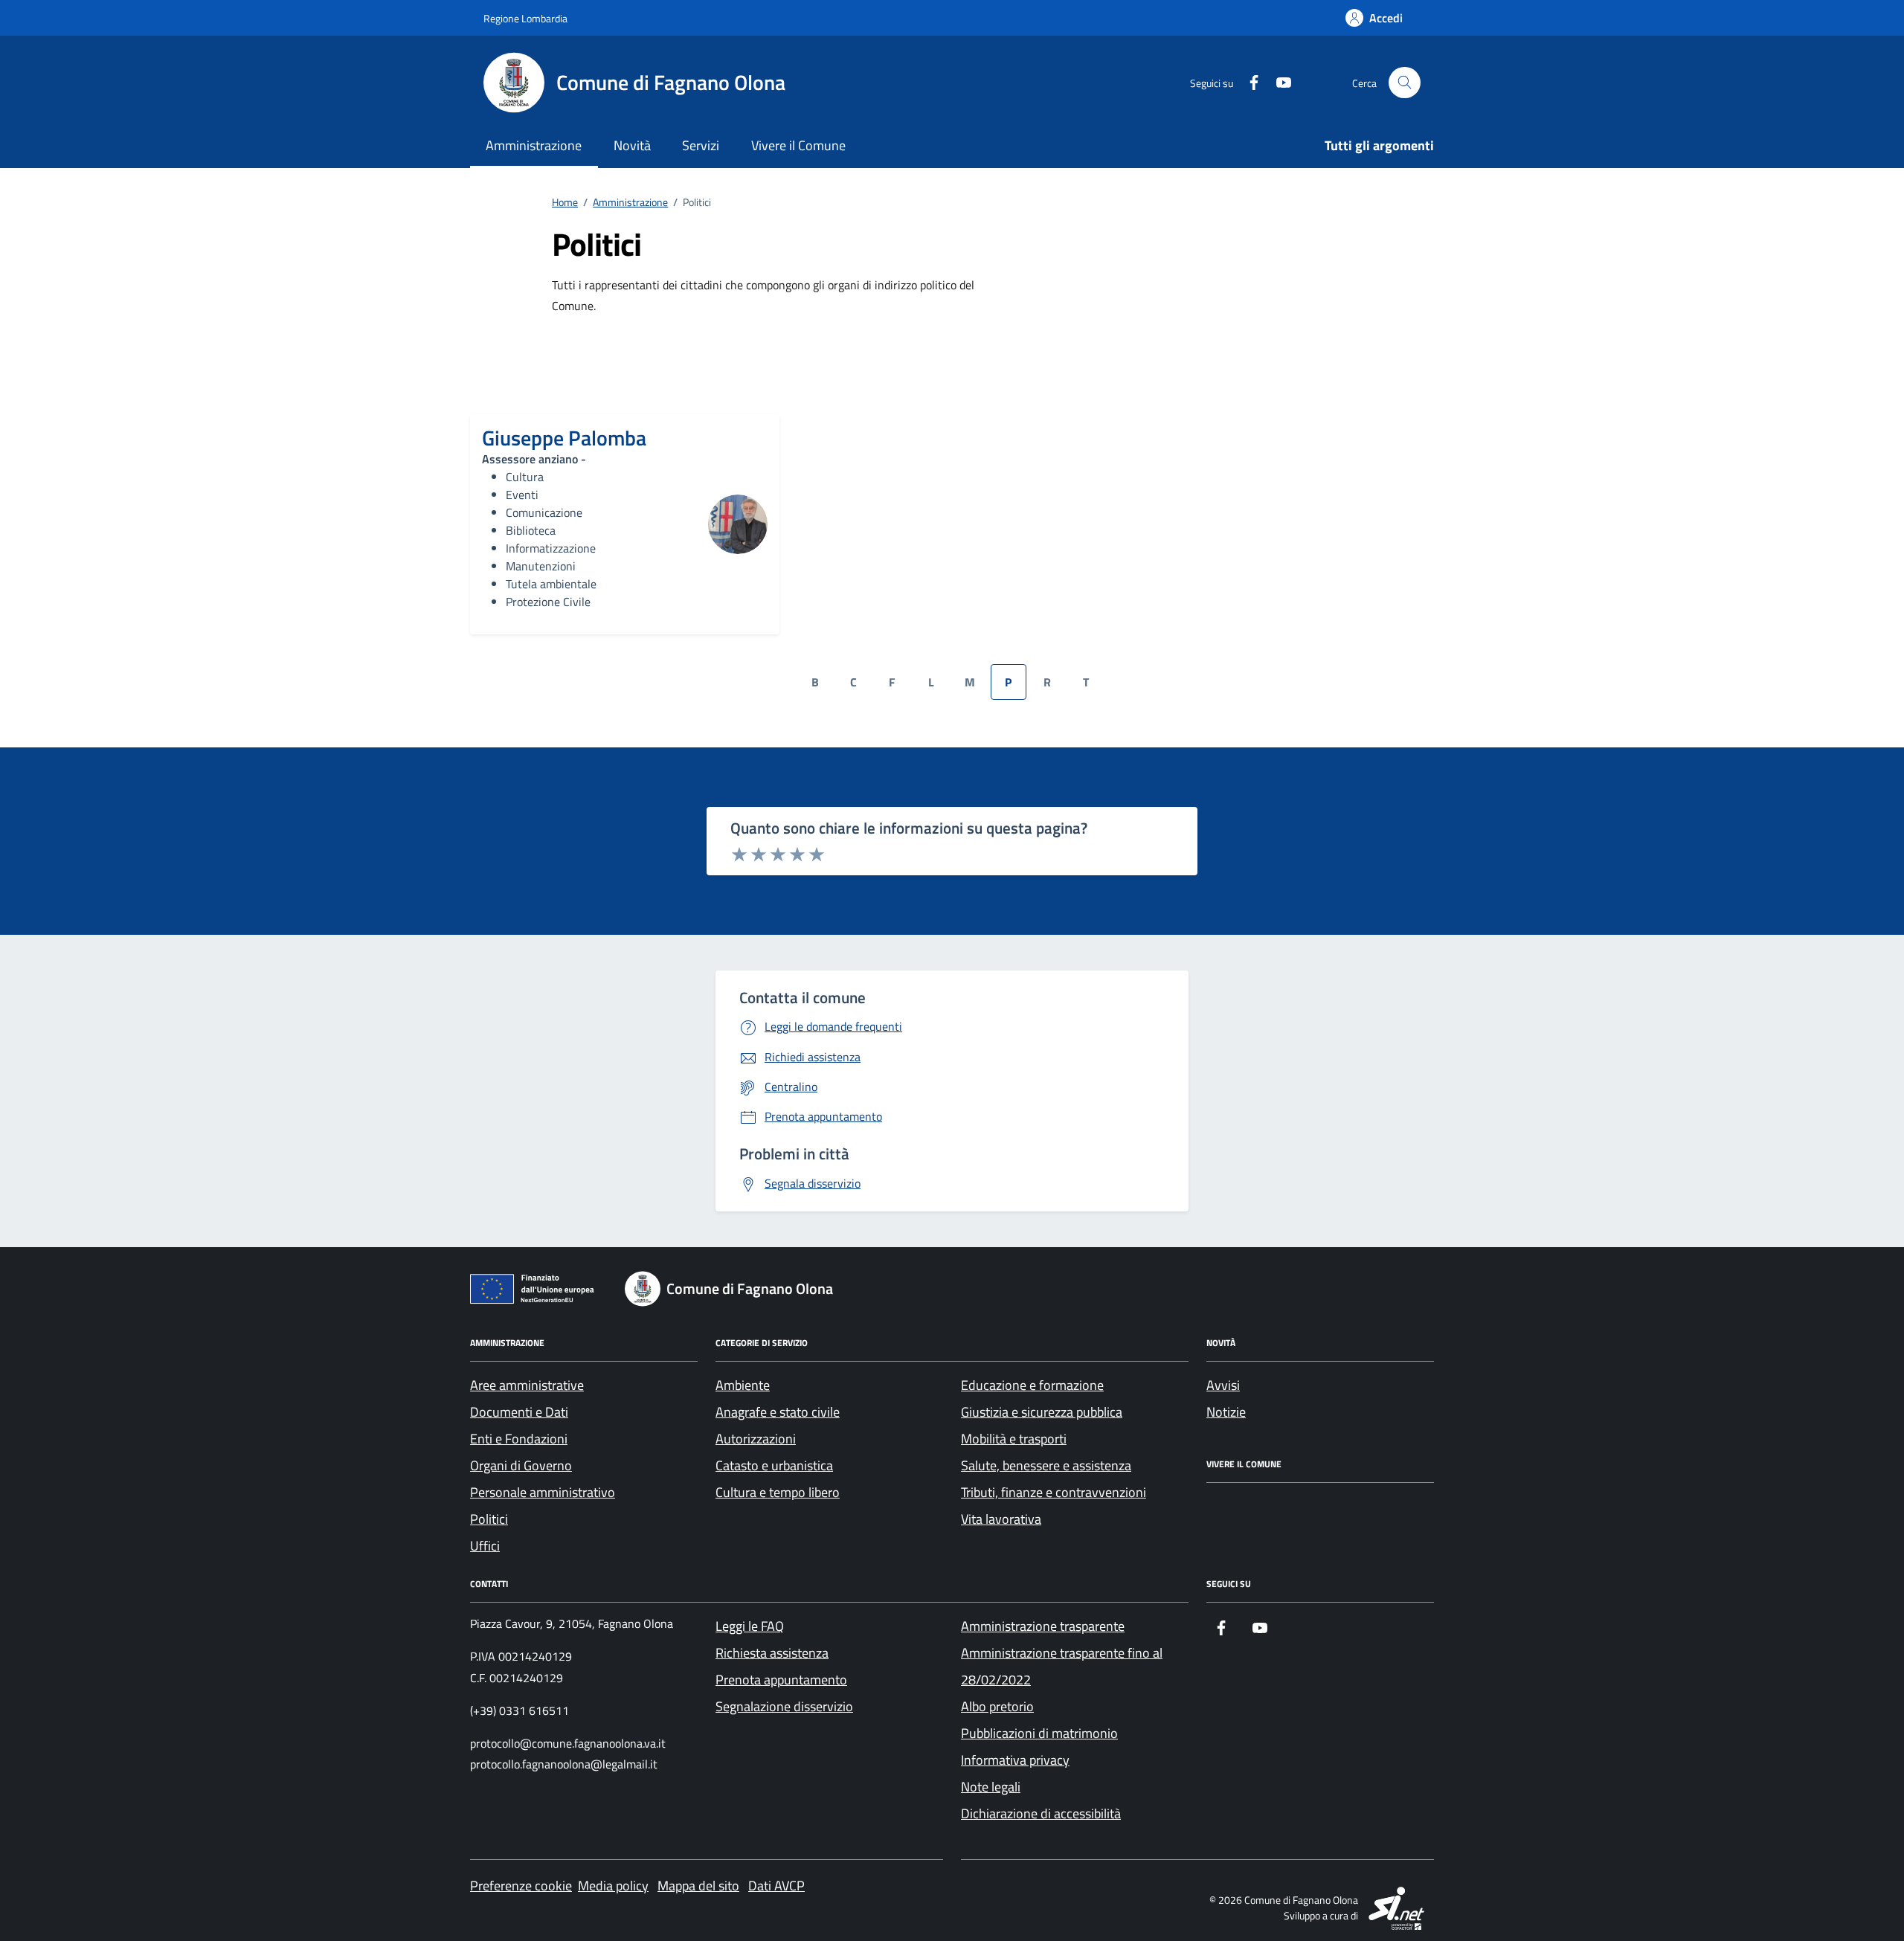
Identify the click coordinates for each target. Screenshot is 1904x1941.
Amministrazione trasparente (1043, 1626)
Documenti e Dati (519, 1412)
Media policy (613, 1886)
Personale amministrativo (543, 1492)
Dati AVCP (776, 1886)
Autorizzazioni (756, 1439)
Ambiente (743, 1385)
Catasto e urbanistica (774, 1465)
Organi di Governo (521, 1465)
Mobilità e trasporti (1014, 1439)
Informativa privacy (1015, 1760)
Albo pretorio (997, 1706)
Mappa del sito (698, 1886)
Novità (632, 145)
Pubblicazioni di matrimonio (1039, 1733)
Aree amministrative (527, 1385)
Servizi (701, 145)
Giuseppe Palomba (564, 438)
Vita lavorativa (1001, 1519)
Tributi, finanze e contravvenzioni (1054, 1492)
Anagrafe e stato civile (778, 1412)
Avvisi (1223, 1385)
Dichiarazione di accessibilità (1041, 1813)
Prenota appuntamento (781, 1680)
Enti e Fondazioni (519, 1439)
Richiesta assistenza (772, 1653)
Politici (489, 1519)
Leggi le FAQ (750, 1626)
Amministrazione (534, 145)
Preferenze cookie (521, 1886)
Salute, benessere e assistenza (1046, 1465)
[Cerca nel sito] (1405, 83)
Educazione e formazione (1032, 1385)
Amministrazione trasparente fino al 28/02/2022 (1062, 1666)
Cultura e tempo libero (778, 1492)
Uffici (485, 1546)
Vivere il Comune (798, 145)
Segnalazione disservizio (784, 1706)
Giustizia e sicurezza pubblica (1042, 1412)
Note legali (991, 1787)
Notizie (1226, 1412)
